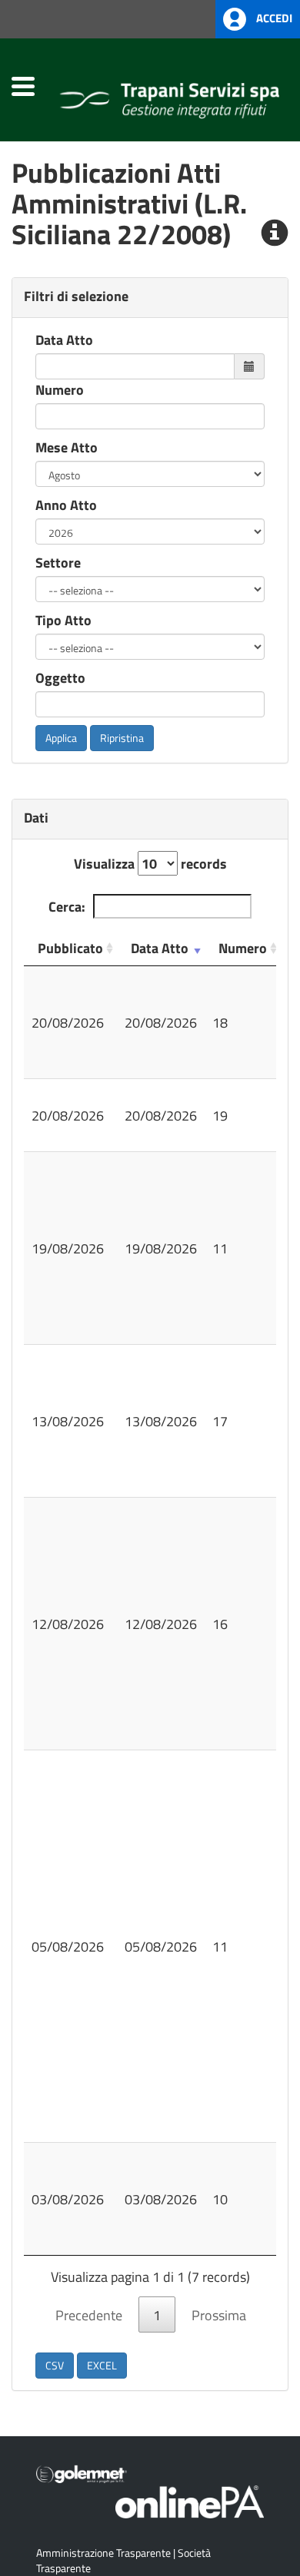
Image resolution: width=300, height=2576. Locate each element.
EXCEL (102, 2365)
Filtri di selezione (76, 296)
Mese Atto (67, 447)
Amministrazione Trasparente (103, 2553)
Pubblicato (70, 948)
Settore (58, 562)
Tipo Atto (63, 620)
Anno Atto (66, 505)
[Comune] (169, 97)
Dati (36, 817)
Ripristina (122, 738)
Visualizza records (150, 863)
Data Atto (64, 339)
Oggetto (60, 677)
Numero (60, 389)
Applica (61, 738)
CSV (55, 2365)
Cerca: (67, 906)
